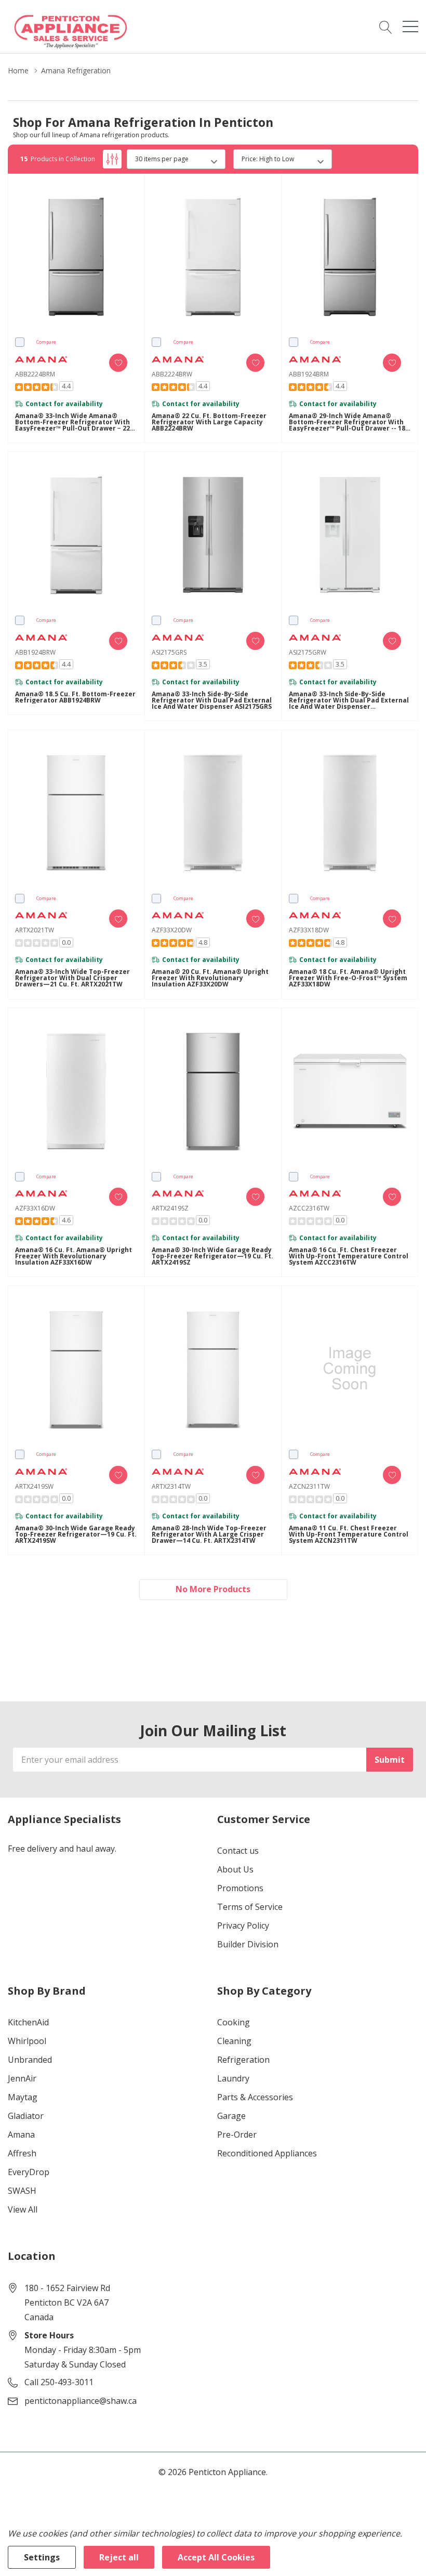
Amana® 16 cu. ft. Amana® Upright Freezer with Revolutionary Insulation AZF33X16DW (74, 1256)
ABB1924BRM (309, 374)
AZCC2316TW (309, 1208)
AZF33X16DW (35, 1208)
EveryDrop (29, 2172)
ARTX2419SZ (170, 1208)
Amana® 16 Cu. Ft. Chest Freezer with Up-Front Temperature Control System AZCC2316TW (349, 1256)
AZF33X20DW (172, 930)
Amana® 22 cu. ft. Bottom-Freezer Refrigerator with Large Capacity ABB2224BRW (209, 422)
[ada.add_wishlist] (118, 363)
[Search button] (386, 27)
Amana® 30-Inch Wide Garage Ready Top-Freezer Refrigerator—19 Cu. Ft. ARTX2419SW (76, 1534)
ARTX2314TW (171, 1486)
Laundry (233, 2078)
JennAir (22, 2078)
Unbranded (30, 2060)
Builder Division (248, 1944)
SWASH (22, 2191)
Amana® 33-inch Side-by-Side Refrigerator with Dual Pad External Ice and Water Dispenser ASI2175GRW (349, 700)
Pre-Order (237, 2135)
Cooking (234, 2022)
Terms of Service (250, 1907)
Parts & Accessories (255, 2097)
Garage (231, 2116)
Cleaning (234, 2041)
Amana (21, 2135)
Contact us (238, 1851)
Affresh (22, 2153)
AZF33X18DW (309, 930)
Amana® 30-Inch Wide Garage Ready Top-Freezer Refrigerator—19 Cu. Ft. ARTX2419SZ (212, 1256)
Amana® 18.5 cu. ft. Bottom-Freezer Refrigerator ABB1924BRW (75, 697)
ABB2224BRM (35, 374)
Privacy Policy (243, 1926)
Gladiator (26, 2116)
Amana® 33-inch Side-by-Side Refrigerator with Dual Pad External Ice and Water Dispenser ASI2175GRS (212, 700)
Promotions (240, 1888)
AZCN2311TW (309, 1486)
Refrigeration (243, 2060)
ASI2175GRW (308, 652)
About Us (235, 1869)
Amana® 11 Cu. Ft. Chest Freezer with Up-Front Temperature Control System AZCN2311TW (349, 1534)
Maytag (23, 2097)
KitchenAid (28, 2022)
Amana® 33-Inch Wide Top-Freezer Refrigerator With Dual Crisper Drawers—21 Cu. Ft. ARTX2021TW (72, 978)
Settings (42, 2557)
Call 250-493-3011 (59, 2382)
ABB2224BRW (172, 374)
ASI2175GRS (169, 652)
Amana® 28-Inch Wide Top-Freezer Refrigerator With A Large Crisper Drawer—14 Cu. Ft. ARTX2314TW (209, 1534)
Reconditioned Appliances (267, 2153)
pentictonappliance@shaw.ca (81, 2401)
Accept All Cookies (216, 2557)
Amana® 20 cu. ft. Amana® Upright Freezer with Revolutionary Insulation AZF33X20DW (210, 978)
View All (23, 2209)
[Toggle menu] (410, 27)
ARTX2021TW (35, 930)
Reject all (119, 2557)
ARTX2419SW (34, 1486)
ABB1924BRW (35, 652)
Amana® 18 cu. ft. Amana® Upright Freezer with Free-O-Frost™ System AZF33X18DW (348, 978)
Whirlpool (27, 2041)
